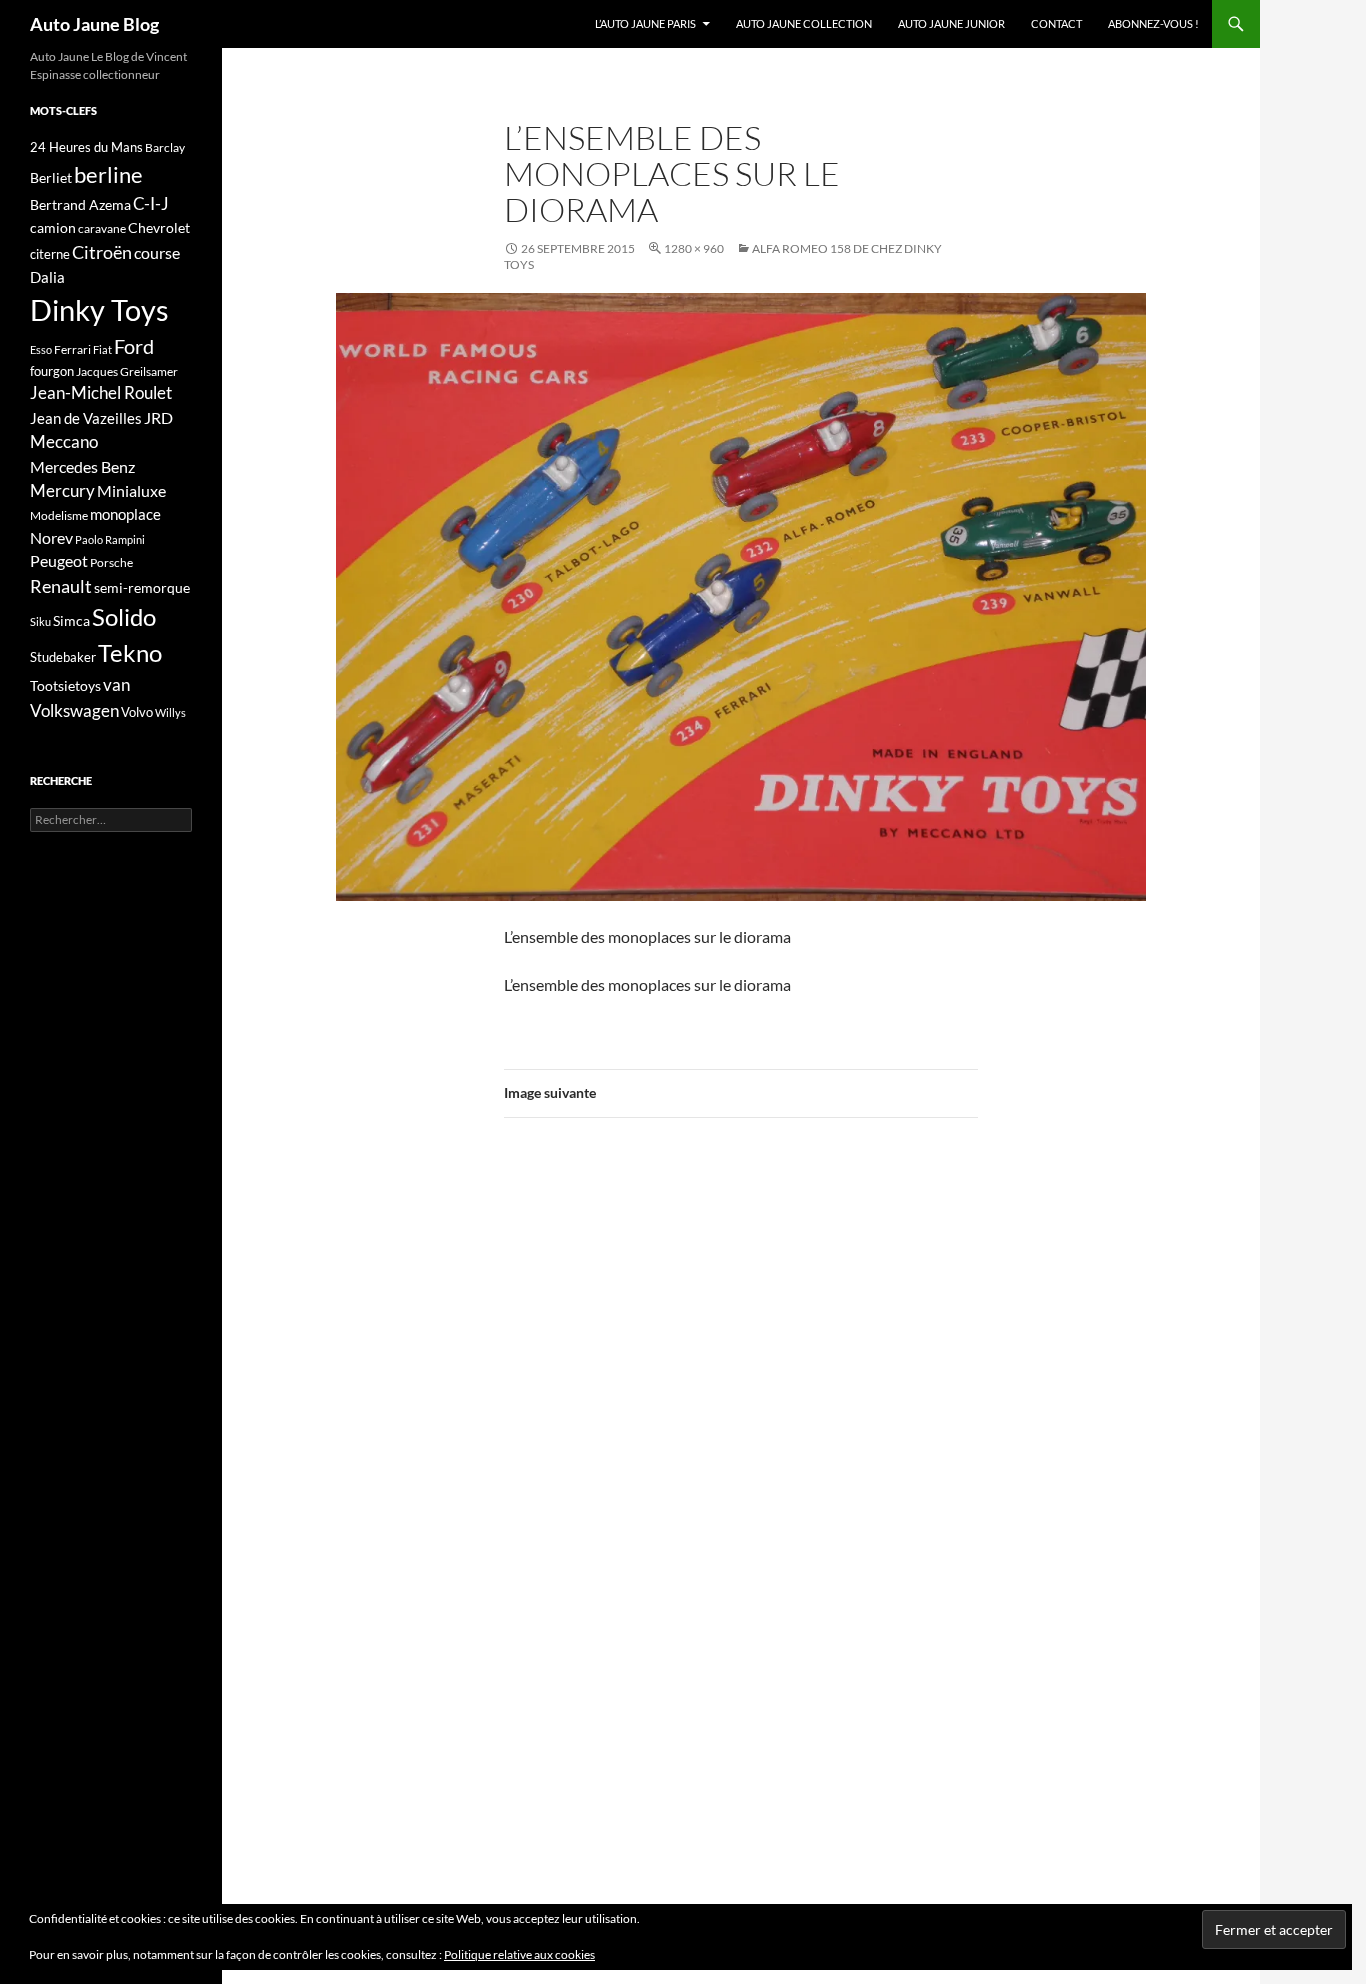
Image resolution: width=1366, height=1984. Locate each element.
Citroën (102, 252)
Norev (51, 537)
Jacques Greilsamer (127, 371)
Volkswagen (74, 710)
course (157, 252)
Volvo (137, 712)
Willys (170, 712)
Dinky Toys (99, 309)
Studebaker (63, 657)
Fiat (102, 349)
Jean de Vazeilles (86, 418)
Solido (124, 617)
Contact (1056, 23)
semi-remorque (142, 587)
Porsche (111, 562)
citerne (50, 254)
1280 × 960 (694, 248)
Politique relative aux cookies (519, 1954)
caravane (102, 228)
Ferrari (72, 349)
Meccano (64, 441)
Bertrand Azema (80, 204)
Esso (41, 349)
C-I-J (151, 203)
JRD (158, 417)
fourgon (52, 371)
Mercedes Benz (82, 466)
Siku (40, 621)
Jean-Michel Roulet (101, 393)
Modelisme (59, 515)
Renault (61, 586)
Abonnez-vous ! (1153, 23)
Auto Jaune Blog (94, 24)
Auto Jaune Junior (951, 23)
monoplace (125, 514)
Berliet (51, 177)
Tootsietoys (65, 685)
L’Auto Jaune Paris (645, 23)
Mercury (62, 491)
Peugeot (59, 560)
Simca (71, 620)
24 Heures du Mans (86, 147)
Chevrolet (159, 227)
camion (53, 227)
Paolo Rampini (110, 539)
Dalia (47, 277)
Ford (134, 346)
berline (108, 174)
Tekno (130, 653)
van (116, 684)
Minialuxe (131, 490)
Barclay (165, 147)
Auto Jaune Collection (804, 23)
